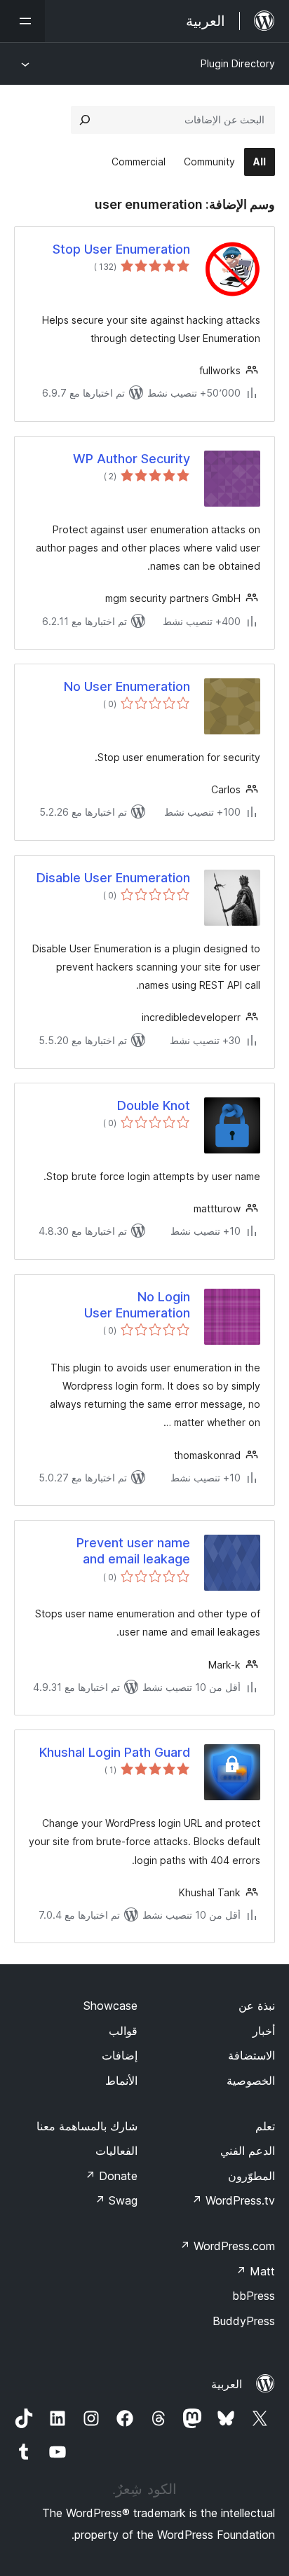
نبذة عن (257, 2006)
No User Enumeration (127, 686)
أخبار (264, 2031)
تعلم (265, 2126)
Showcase (110, 2006)
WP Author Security (132, 459)
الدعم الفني (248, 2151)
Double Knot (154, 1105)
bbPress (254, 2296)
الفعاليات (116, 2151)
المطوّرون (251, 2176)
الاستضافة (251, 2055)
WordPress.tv (233, 2200)
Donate (111, 2176)
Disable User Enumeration (113, 878)
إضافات (120, 2055)
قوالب (123, 2031)
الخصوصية (251, 2081)
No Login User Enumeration (137, 1305)
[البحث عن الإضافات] (85, 120)
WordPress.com (227, 2246)
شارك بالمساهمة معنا (87, 2126)
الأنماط (121, 2081)
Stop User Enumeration (121, 249)
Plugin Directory (238, 63)
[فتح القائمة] (22, 21)
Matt (255, 2271)
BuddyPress (244, 2321)
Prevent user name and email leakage (133, 1551)
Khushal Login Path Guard (115, 1752)
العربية (227, 2384)
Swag (116, 2200)
